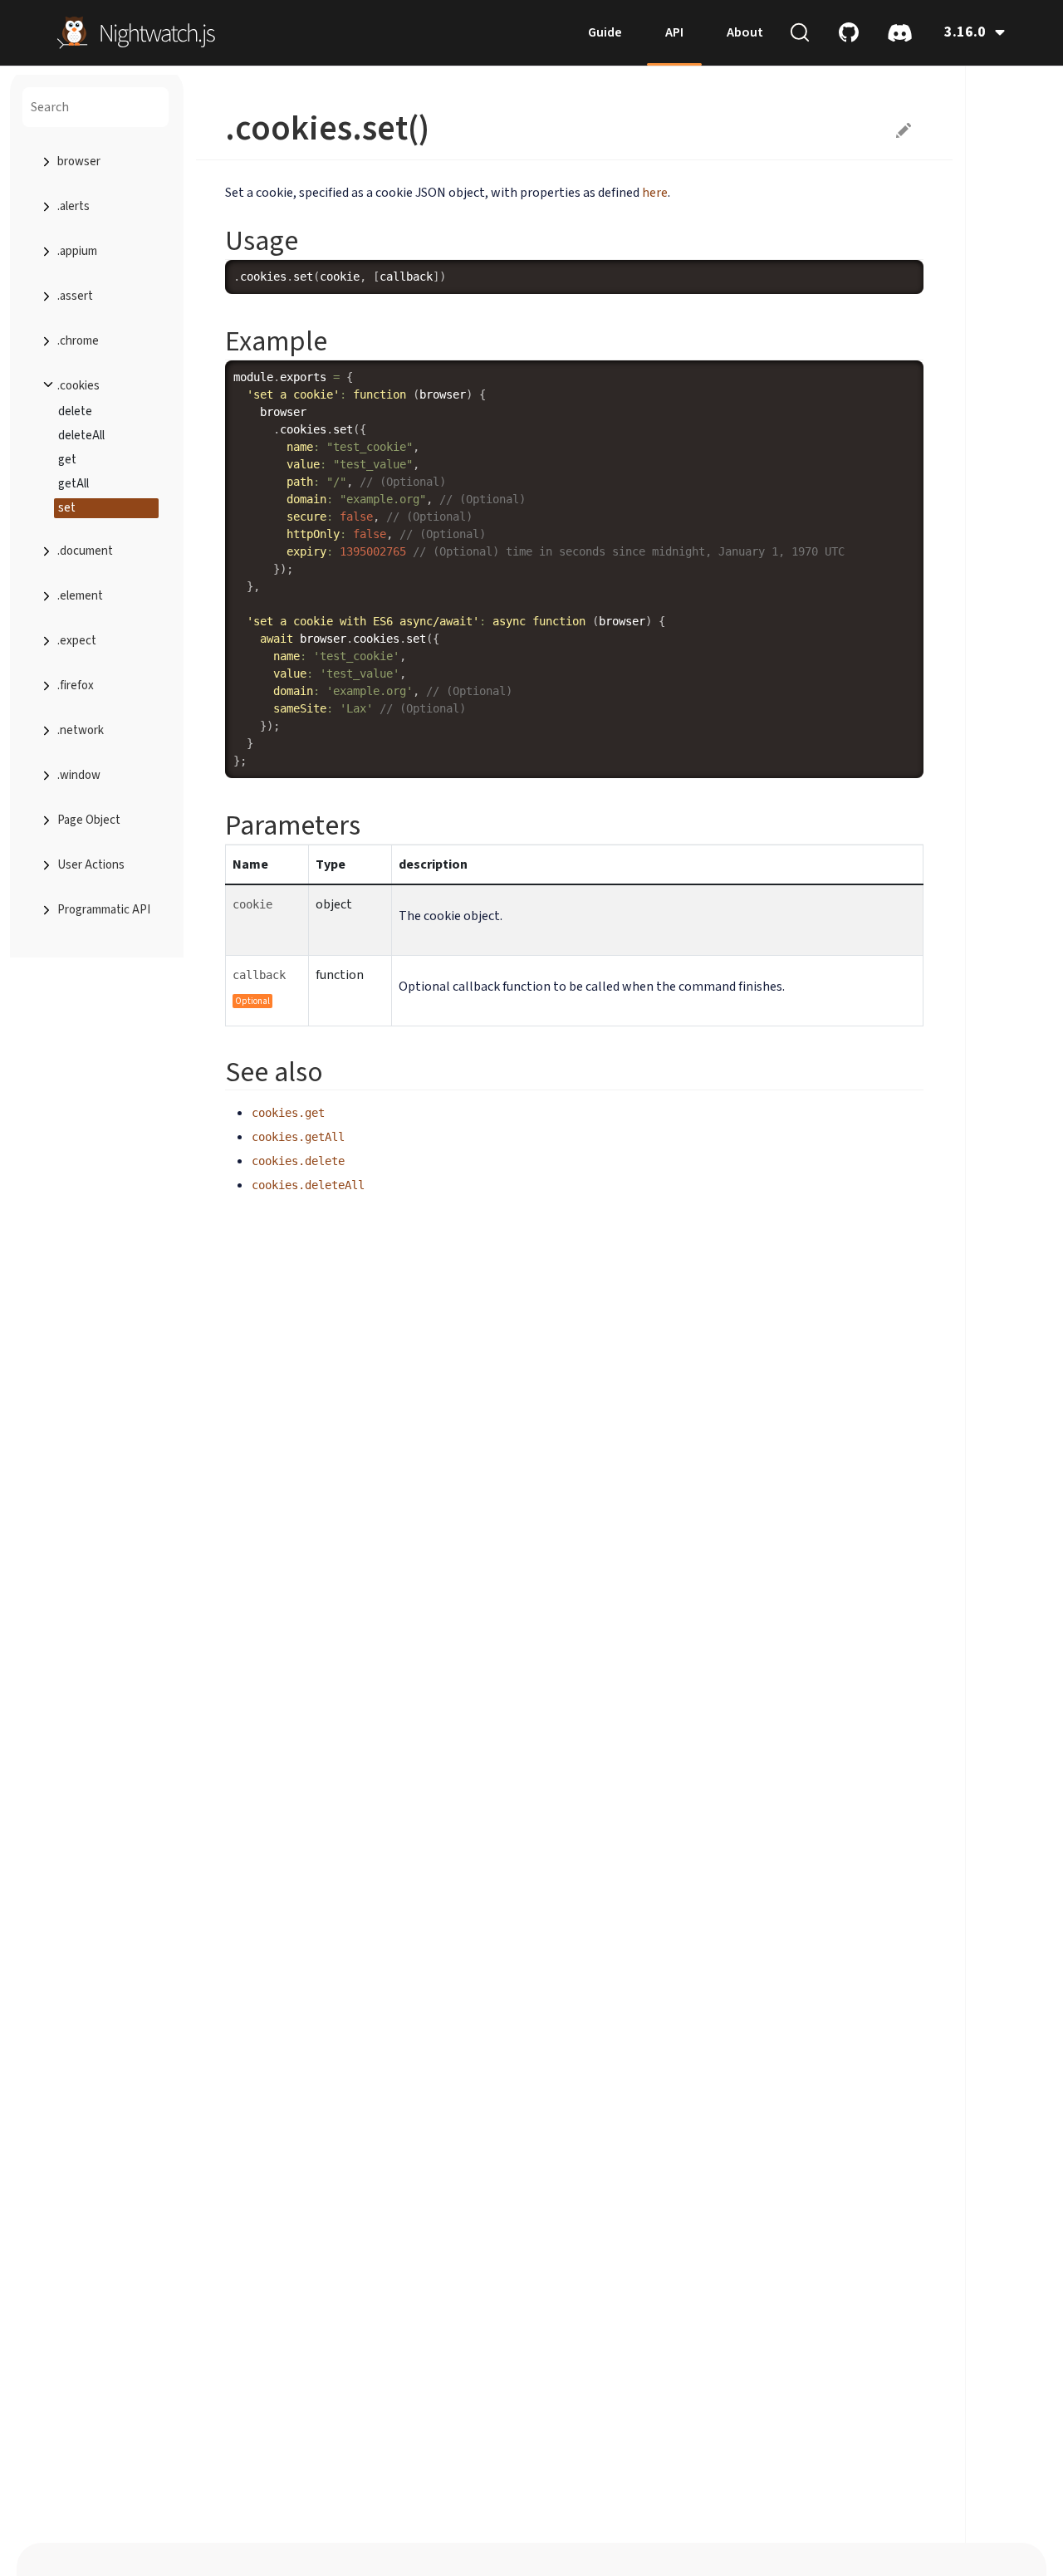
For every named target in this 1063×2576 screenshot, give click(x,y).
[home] (136, 32)
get (67, 460)
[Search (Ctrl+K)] (800, 32)
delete (75, 411)
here (655, 193)
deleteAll (81, 436)
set (67, 508)
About (745, 32)
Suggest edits (904, 130)
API (674, 32)
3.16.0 (965, 32)
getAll (73, 484)
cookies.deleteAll (308, 1185)
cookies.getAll (298, 1137)
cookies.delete (298, 1161)
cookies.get (288, 1113)
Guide (605, 32)
